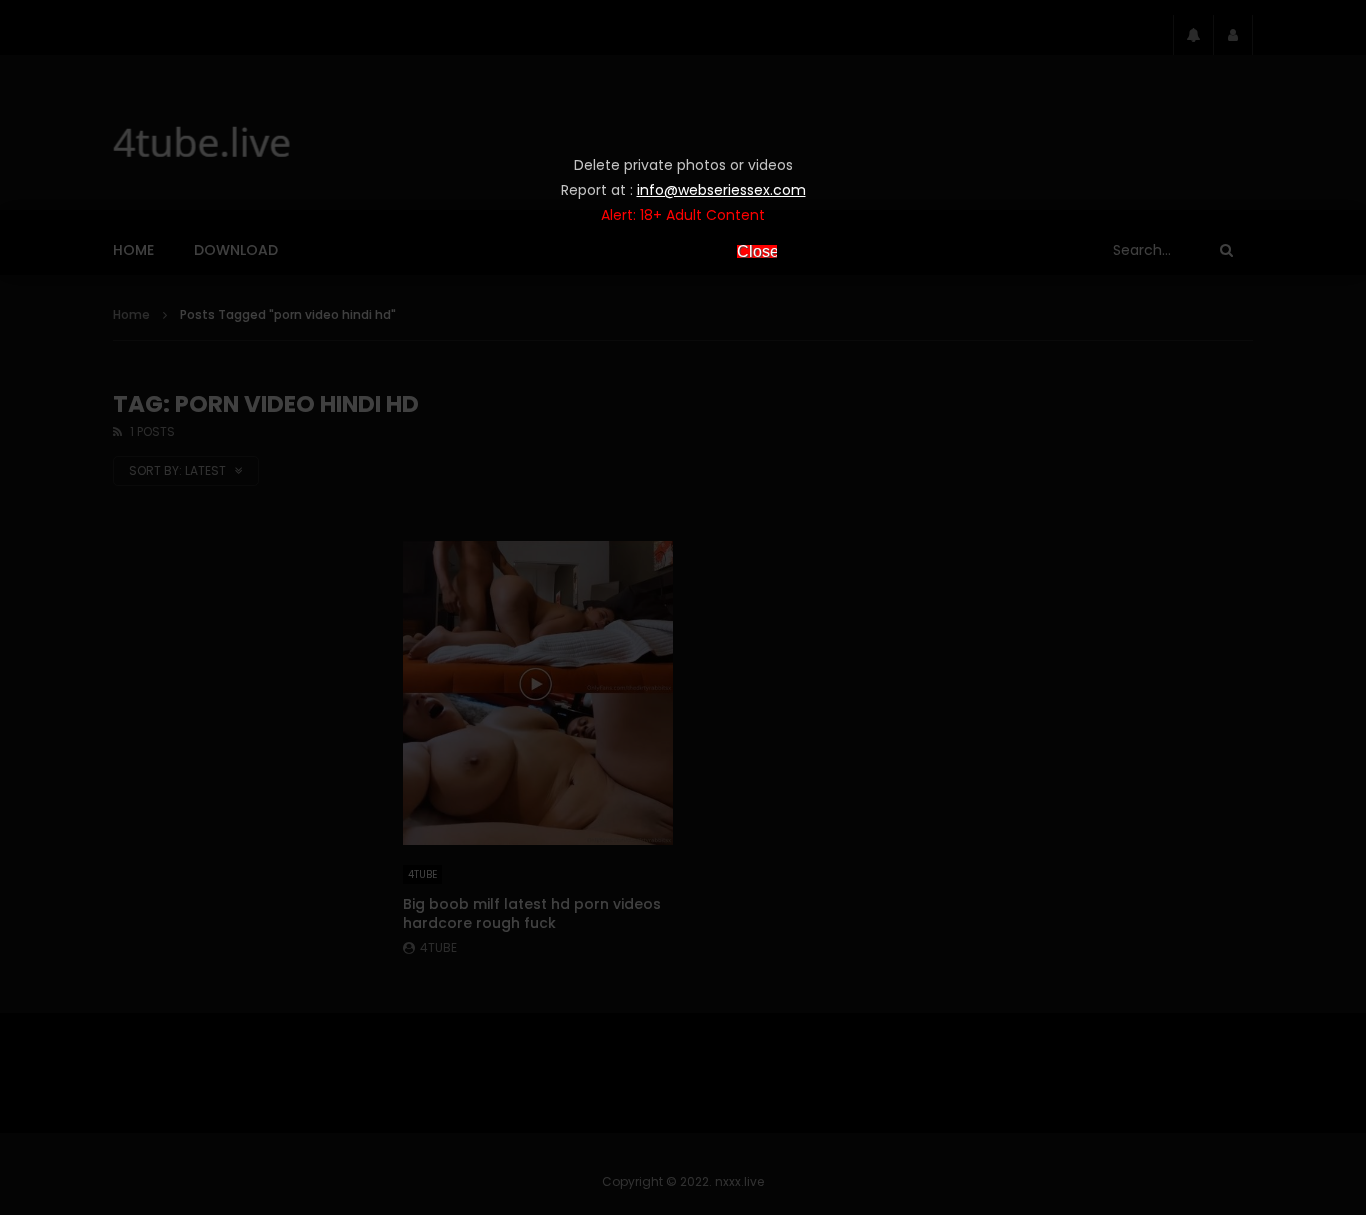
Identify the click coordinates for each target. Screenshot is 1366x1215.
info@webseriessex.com (721, 190)
